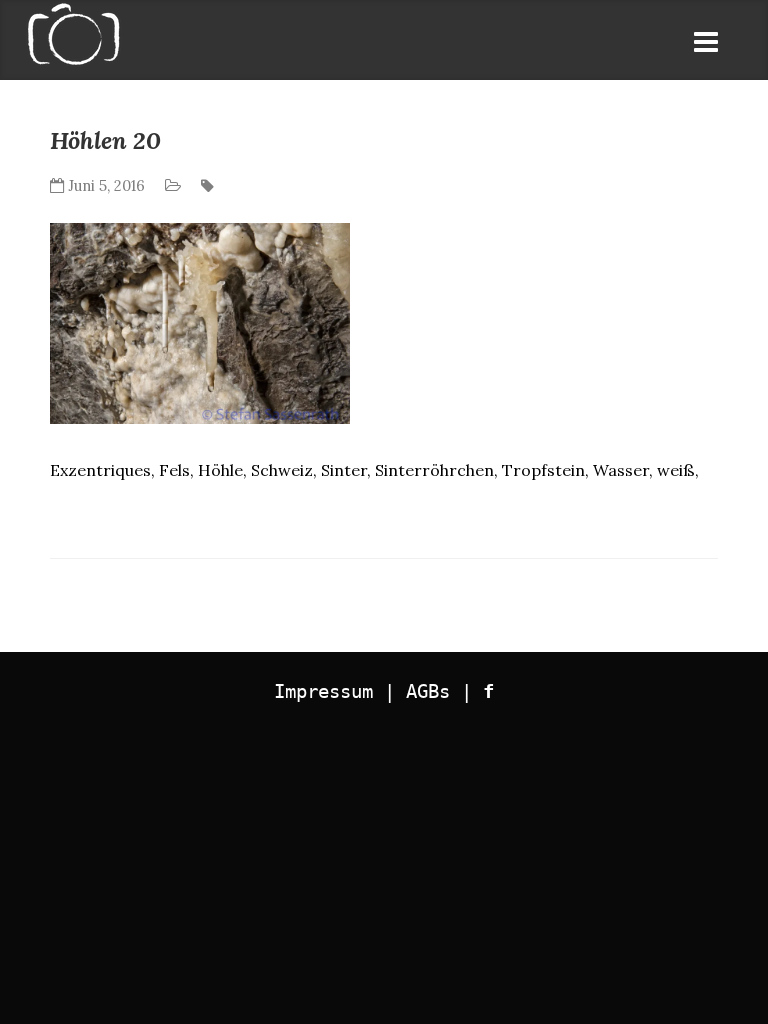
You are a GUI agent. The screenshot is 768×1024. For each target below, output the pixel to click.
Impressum (323, 691)
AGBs (428, 691)
